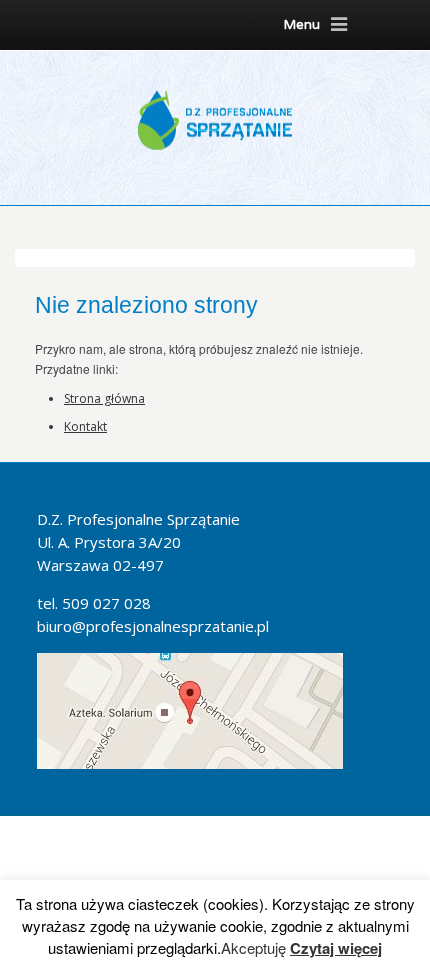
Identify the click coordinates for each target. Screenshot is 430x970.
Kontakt (85, 426)
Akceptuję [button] (253, 948)
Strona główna (104, 398)
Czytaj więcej (336, 948)
